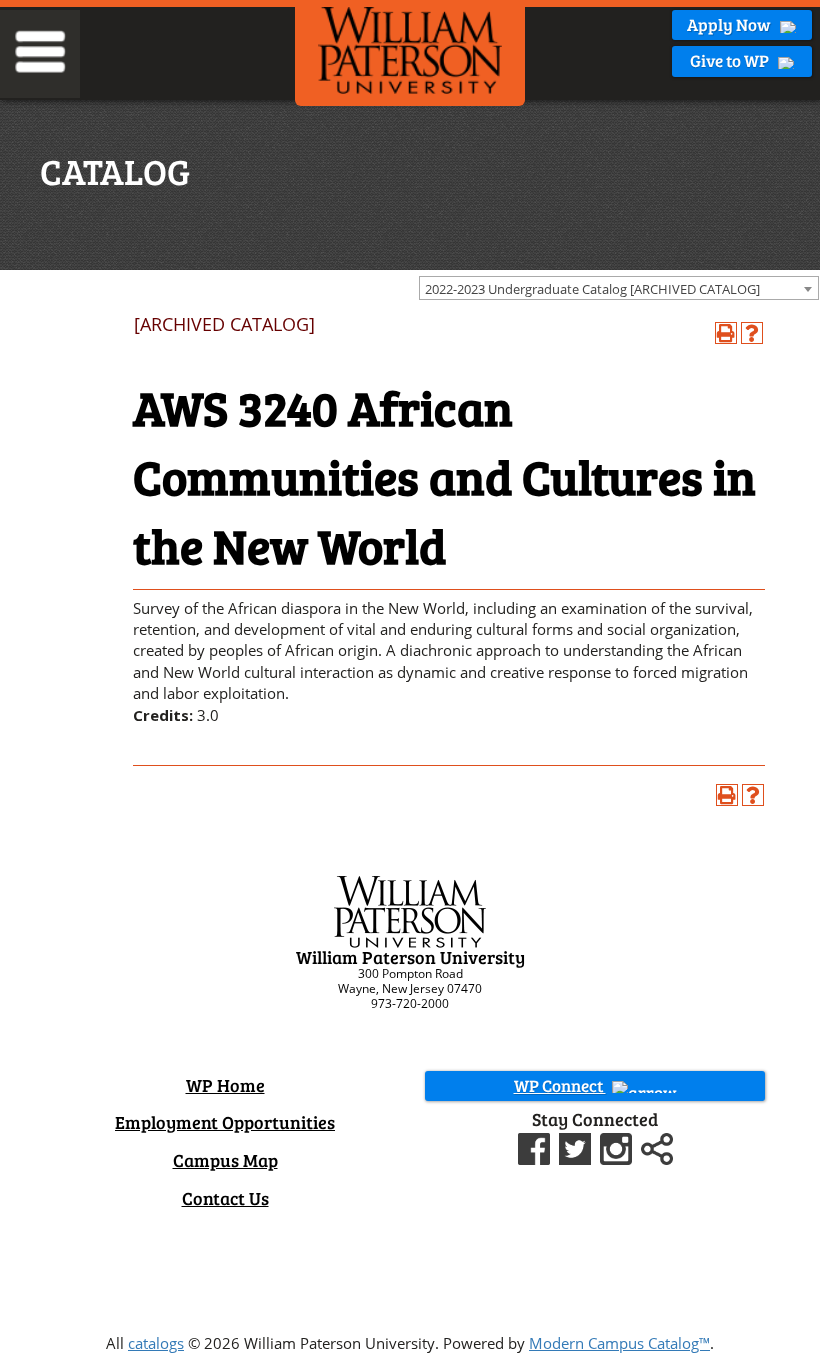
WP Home (225, 1085)
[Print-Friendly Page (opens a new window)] (726, 333)
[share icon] (657, 1146)
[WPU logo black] (410, 49)
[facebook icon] (536, 1146)
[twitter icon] (577, 1146)
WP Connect (560, 1085)
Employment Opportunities (225, 1122)
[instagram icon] (618, 1146)
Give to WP (731, 60)
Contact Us (225, 1198)
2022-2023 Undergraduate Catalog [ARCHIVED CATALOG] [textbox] (592, 289)
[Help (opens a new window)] (752, 333)
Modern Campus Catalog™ (619, 1343)
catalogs (156, 1343)
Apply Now (730, 24)
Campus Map (225, 1160)
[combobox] (619, 288)
